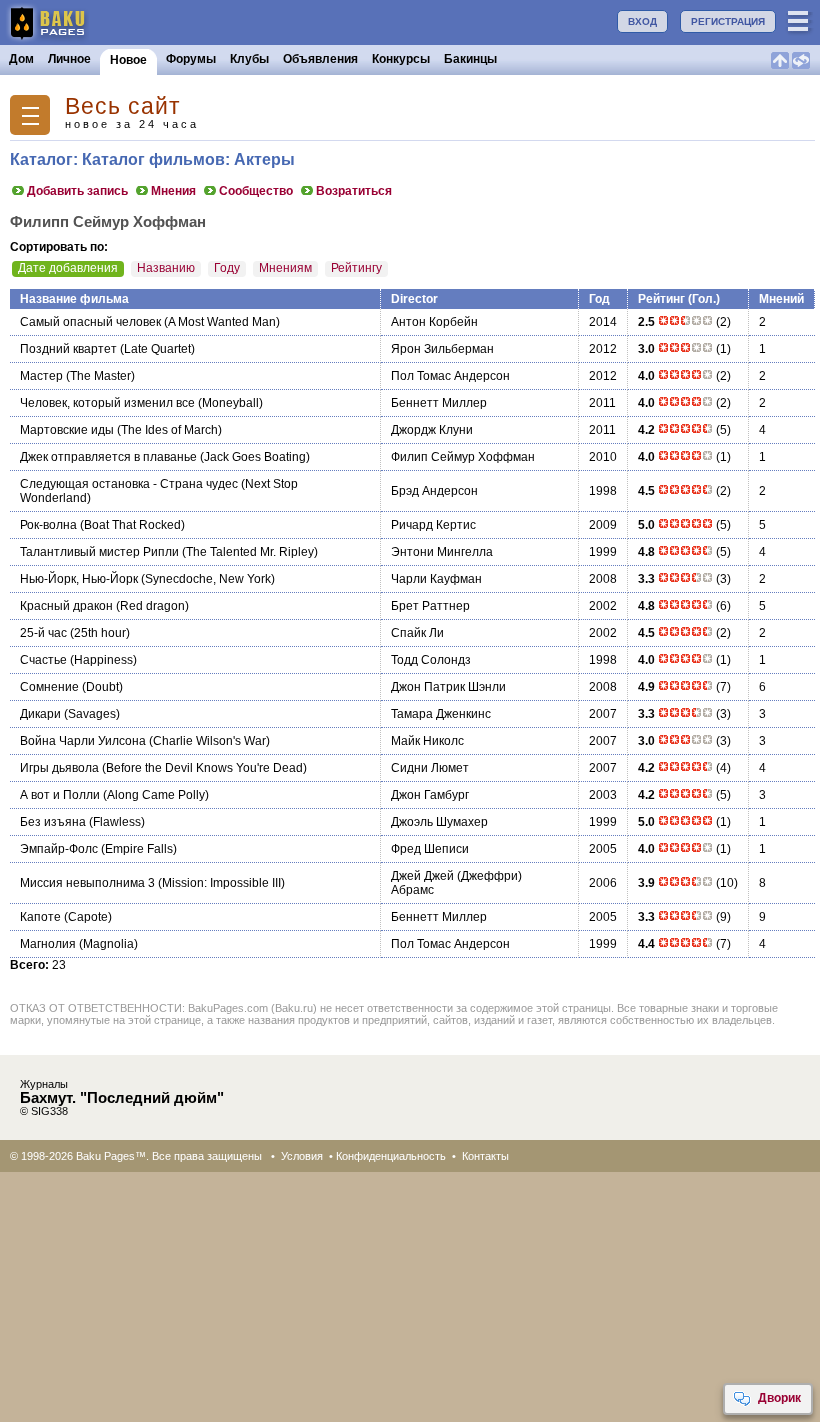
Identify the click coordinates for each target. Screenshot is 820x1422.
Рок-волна (48, 525)
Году (227, 268)
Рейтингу (356, 268)
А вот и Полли (60, 795)
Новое (128, 60)
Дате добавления (68, 268)
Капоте (40, 917)
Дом (21, 59)
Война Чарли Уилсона (83, 741)
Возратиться (354, 191)
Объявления (320, 59)
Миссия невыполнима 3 (87, 883)
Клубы (249, 59)
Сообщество (256, 191)
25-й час (43, 633)
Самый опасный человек (90, 322)
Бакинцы (470, 59)
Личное (69, 59)
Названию (166, 268)
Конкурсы (401, 59)
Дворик (779, 1398)
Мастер (41, 376)
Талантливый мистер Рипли (99, 552)
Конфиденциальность (391, 1156)
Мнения (173, 191)
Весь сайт (123, 106)
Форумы (191, 59)
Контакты (485, 1156)
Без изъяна (53, 822)
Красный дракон (66, 606)
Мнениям (285, 268)
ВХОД (642, 21)
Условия (302, 1156)
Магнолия (48, 944)
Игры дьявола (59, 768)
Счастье (43, 660)
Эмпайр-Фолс (59, 849)
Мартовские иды (67, 430)
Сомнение (49, 687)
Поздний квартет (68, 349)
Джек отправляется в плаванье (108, 457)
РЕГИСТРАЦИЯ (728, 21)
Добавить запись (77, 191)
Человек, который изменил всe (107, 403)
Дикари (40, 714)
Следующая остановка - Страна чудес (129, 484)
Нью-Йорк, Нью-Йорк (79, 579)
